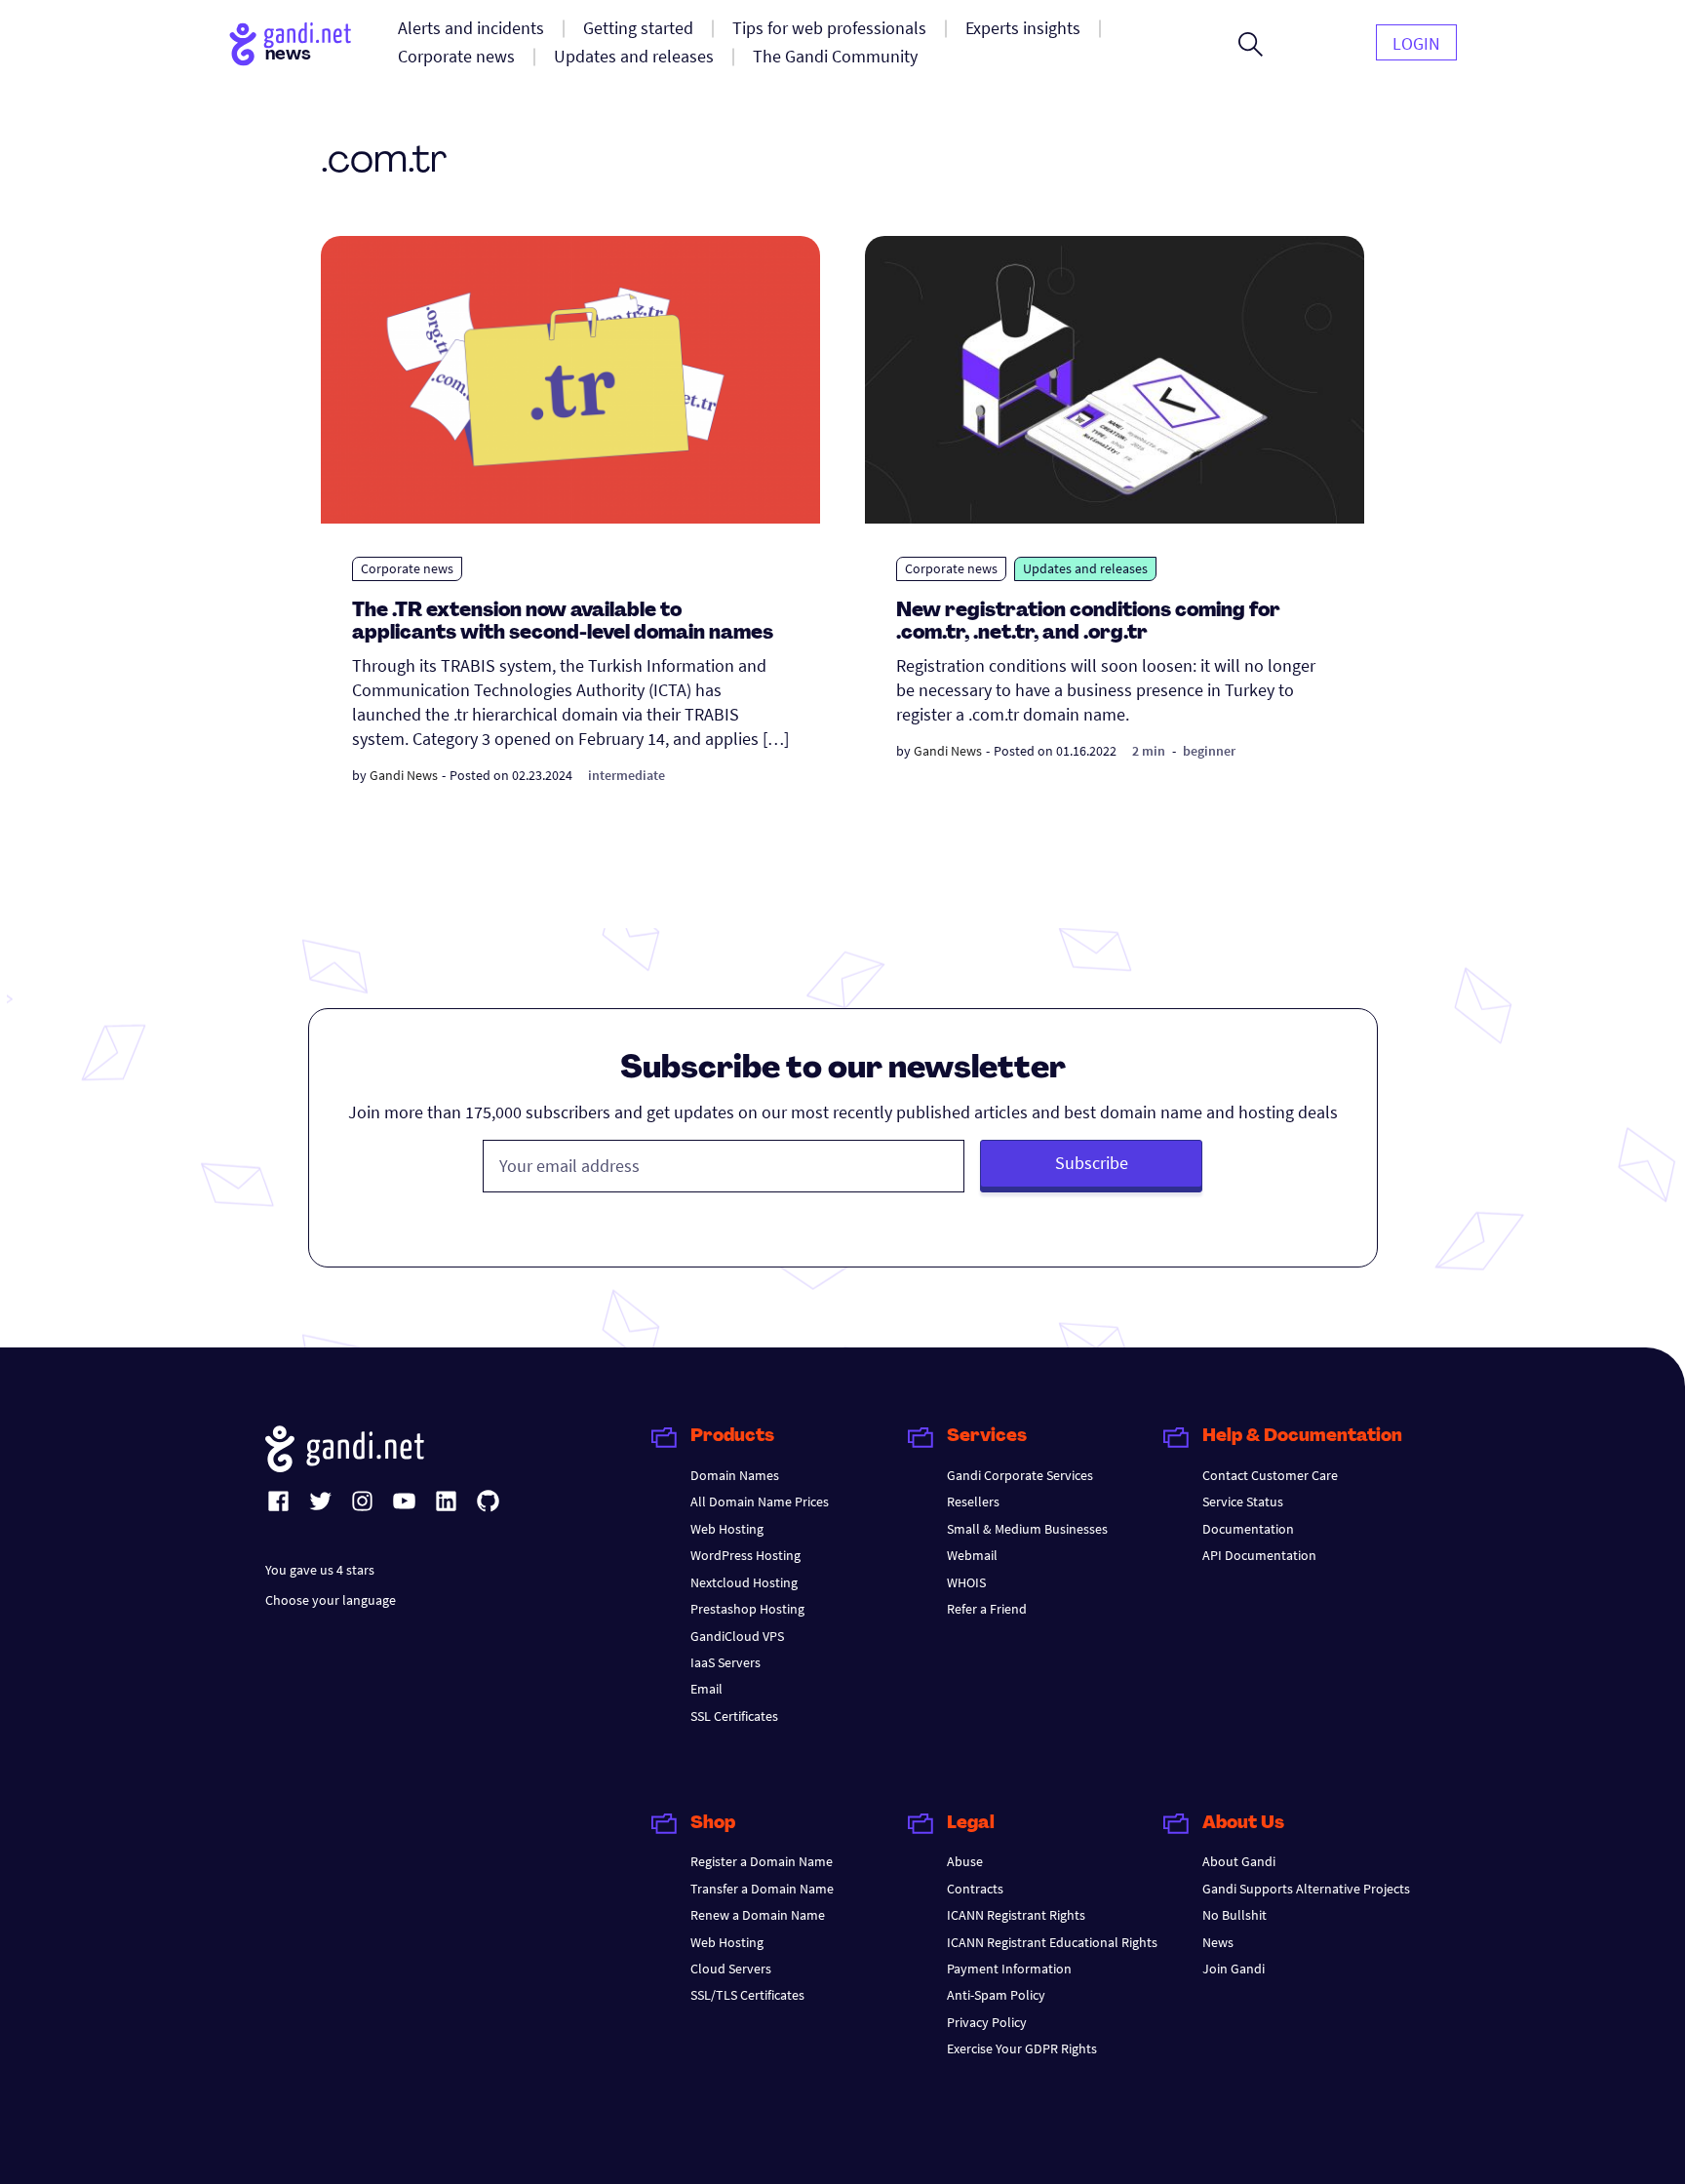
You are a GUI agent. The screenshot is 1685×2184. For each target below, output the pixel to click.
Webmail (972, 1555)
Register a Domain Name (762, 1861)
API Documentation (1259, 1555)
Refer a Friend (987, 1609)
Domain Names (735, 1475)
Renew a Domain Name (758, 1915)
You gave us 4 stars (320, 1570)
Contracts (975, 1889)
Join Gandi (1234, 1969)
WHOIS (966, 1582)
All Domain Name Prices (760, 1501)
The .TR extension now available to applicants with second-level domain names (563, 623)
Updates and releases (1085, 568)
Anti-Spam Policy (996, 1995)
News (1218, 1942)
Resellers (973, 1501)
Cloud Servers (731, 1969)
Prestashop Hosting (747, 1609)
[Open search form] (1251, 44)
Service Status (1243, 1501)
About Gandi (1239, 1861)
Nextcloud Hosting (744, 1582)
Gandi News (404, 775)
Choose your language (331, 1600)
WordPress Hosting (745, 1555)
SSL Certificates (734, 1716)
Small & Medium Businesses (1027, 1529)
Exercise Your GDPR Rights (1022, 2048)
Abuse (965, 1861)
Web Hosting (727, 1529)
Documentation (1248, 1529)
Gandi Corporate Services (1020, 1475)
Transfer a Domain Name (762, 1889)
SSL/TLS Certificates (747, 1995)
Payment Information (1009, 1969)
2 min (1149, 751)
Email (706, 1689)
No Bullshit (1234, 1915)
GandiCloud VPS (737, 1636)
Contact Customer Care (1270, 1475)
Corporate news (407, 568)
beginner (1209, 751)
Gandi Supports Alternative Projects (1306, 1889)
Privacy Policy (987, 2022)
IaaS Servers (725, 1662)
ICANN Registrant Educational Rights (1052, 1942)
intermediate (627, 775)
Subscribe (1092, 1163)
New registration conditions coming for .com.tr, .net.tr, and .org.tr (1088, 623)
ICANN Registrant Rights (1016, 1915)
